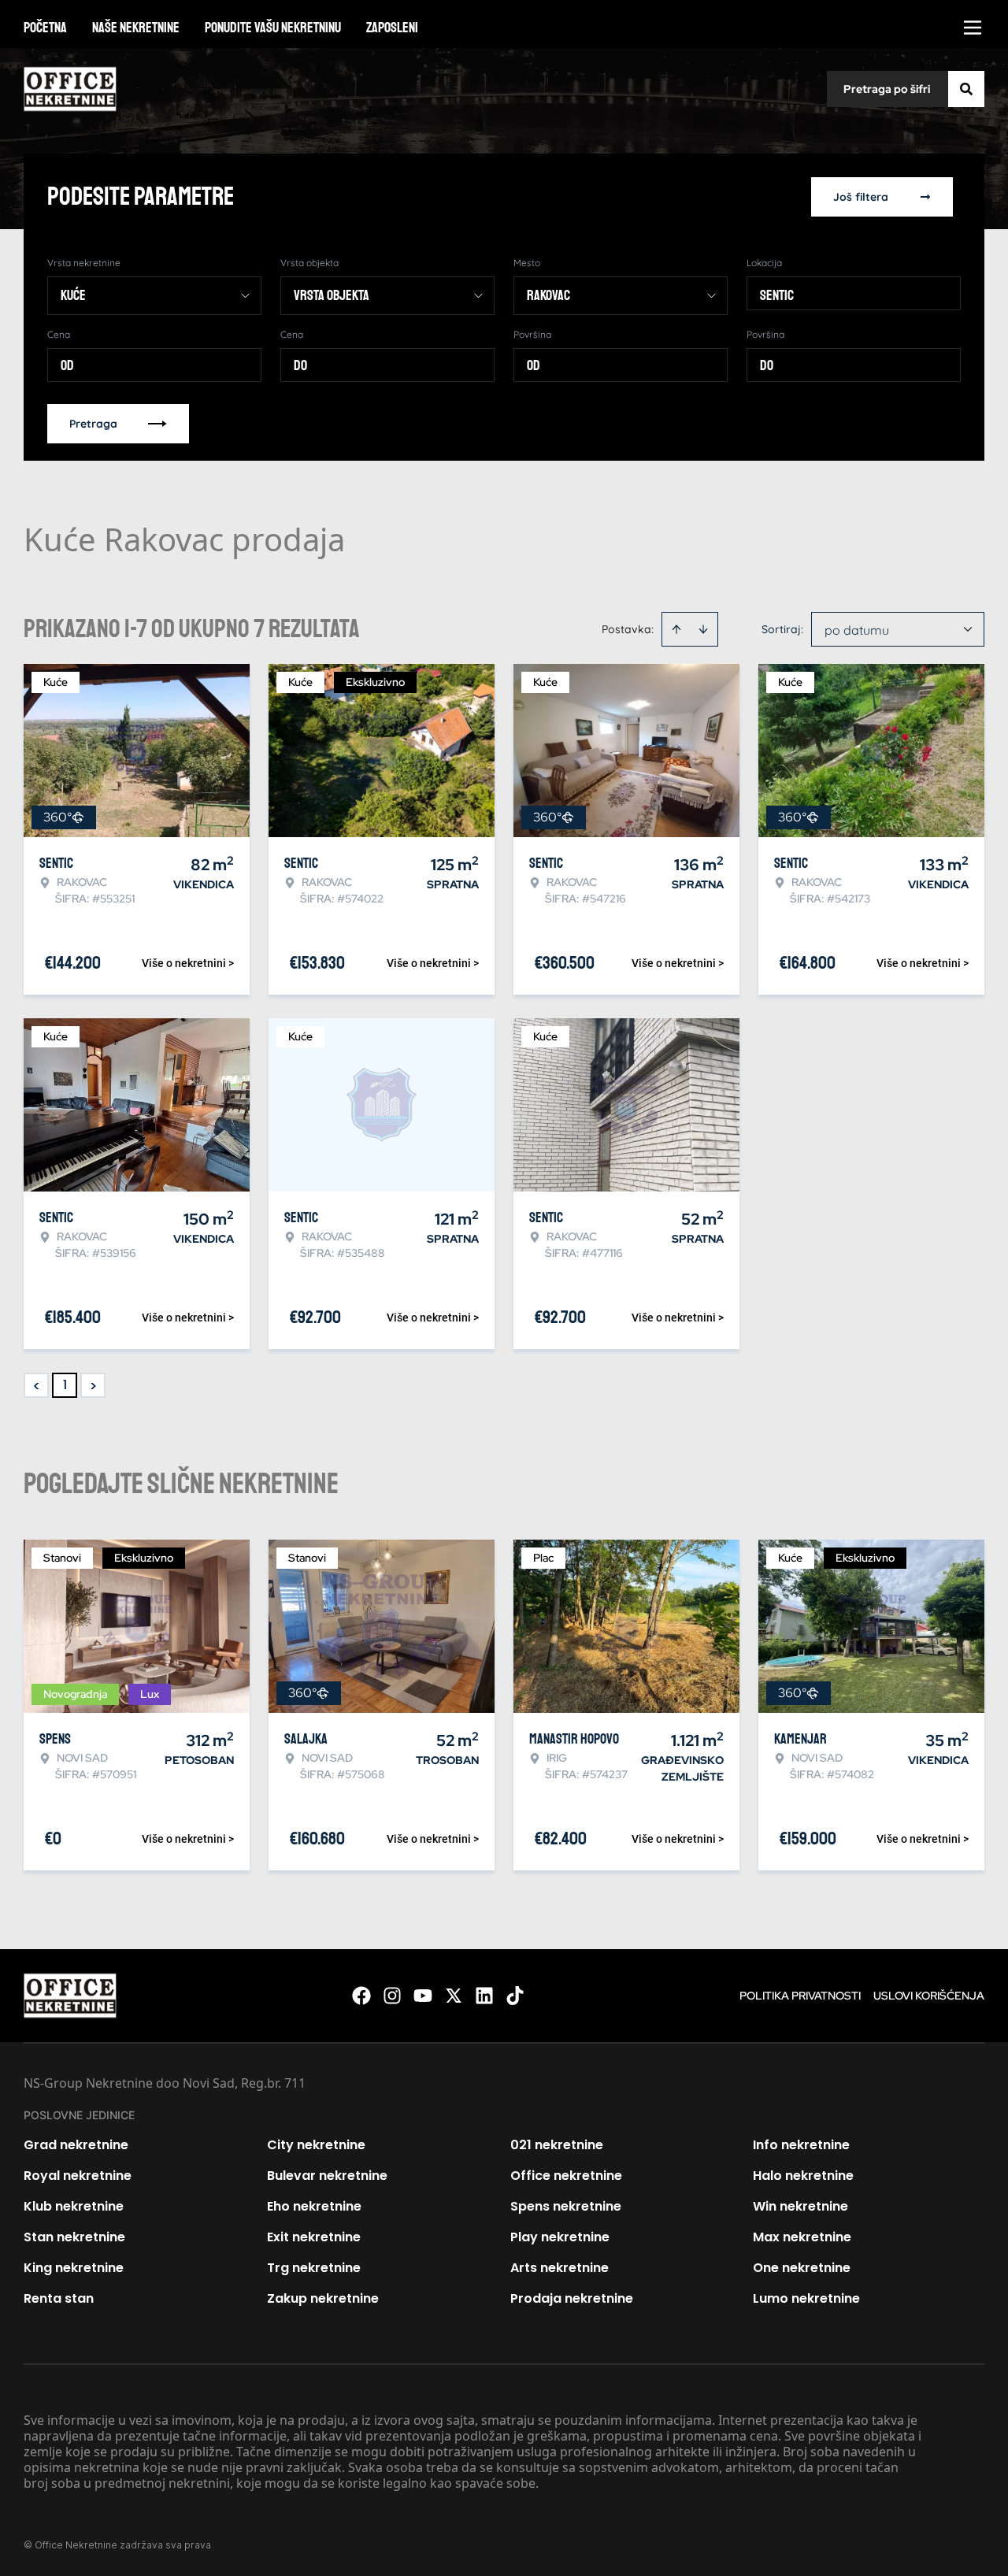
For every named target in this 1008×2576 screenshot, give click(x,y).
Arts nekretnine (560, 2268)
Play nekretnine (560, 2237)
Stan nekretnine (74, 2237)
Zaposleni (392, 28)
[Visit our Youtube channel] (423, 1996)
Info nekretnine (801, 2145)
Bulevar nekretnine (327, 2176)
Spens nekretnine (566, 2206)
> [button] (93, 1386)
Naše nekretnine (136, 28)
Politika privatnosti (800, 1996)
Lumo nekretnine (806, 2298)
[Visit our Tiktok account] (515, 1996)
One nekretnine (802, 2268)
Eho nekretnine (314, 2206)
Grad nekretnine (76, 2145)
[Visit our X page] (454, 1996)
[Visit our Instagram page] (392, 1996)
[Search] (966, 89)
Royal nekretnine (78, 2176)
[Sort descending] (703, 629)
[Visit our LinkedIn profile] (484, 1996)
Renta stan (59, 2298)
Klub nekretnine (74, 2206)
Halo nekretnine (803, 2176)
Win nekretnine (800, 2206)
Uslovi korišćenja (929, 1996)
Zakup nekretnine (323, 2298)
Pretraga (93, 424)
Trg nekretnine (314, 2268)
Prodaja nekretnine (572, 2298)
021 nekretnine (557, 2145)
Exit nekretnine (314, 2237)
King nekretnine (74, 2268)
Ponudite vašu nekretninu (273, 28)
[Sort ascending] (676, 629)
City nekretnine (316, 2145)
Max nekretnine (802, 2237)
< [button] (37, 1386)
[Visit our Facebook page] (361, 1996)
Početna (45, 28)
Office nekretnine (566, 2176)
